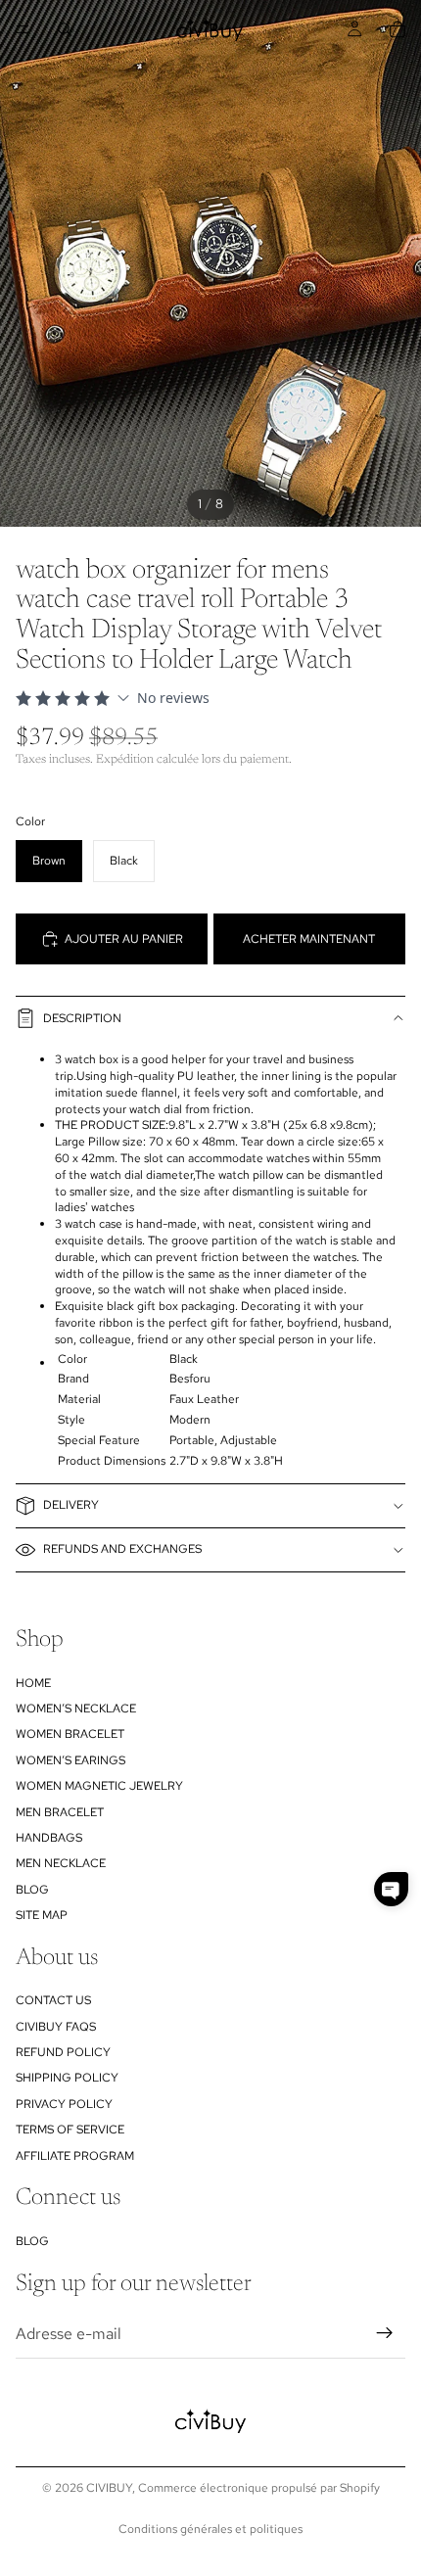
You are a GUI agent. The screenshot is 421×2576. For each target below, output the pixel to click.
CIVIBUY (109, 2488)
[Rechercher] (65, 29)
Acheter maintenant (309, 939)
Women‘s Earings (70, 1759)
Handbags (49, 1837)
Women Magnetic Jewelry (99, 1786)
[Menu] (23, 29)
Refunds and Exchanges (122, 1549)
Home (33, 1682)
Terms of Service (70, 2130)
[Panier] (398, 29)
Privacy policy (64, 2103)
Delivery (71, 1505)
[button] (391, 1889)
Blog (32, 1889)
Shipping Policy (67, 2078)
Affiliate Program (75, 2155)
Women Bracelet (70, 1734)
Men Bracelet (60, 1811)
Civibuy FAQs (56, 2026)
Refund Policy (63, 2052)
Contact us (53, 2000)
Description (82, 1018)
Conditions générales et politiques (210, 2529)
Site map (42, 1915)
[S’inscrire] (385, 2333)
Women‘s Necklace (76, 1708)
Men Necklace (61, 1863)
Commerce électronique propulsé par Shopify (259, 2488)
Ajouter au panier (124, 939)
